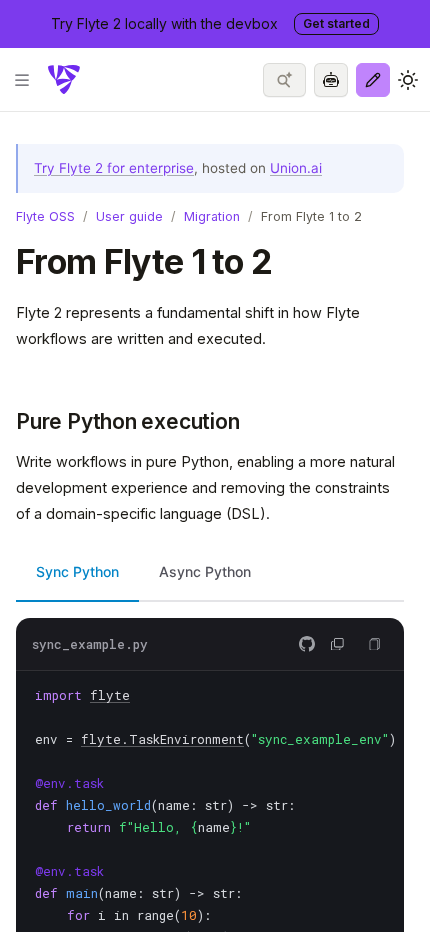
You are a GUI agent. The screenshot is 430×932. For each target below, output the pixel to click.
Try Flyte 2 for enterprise (114, 168)
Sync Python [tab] (77, 571)
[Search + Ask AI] (284, 80)
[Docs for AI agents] (331, 80)
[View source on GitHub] (307, 644)
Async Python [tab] (205, 571)
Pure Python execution (128, 421)
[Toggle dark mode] (408, 80)
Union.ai (296, 168)
